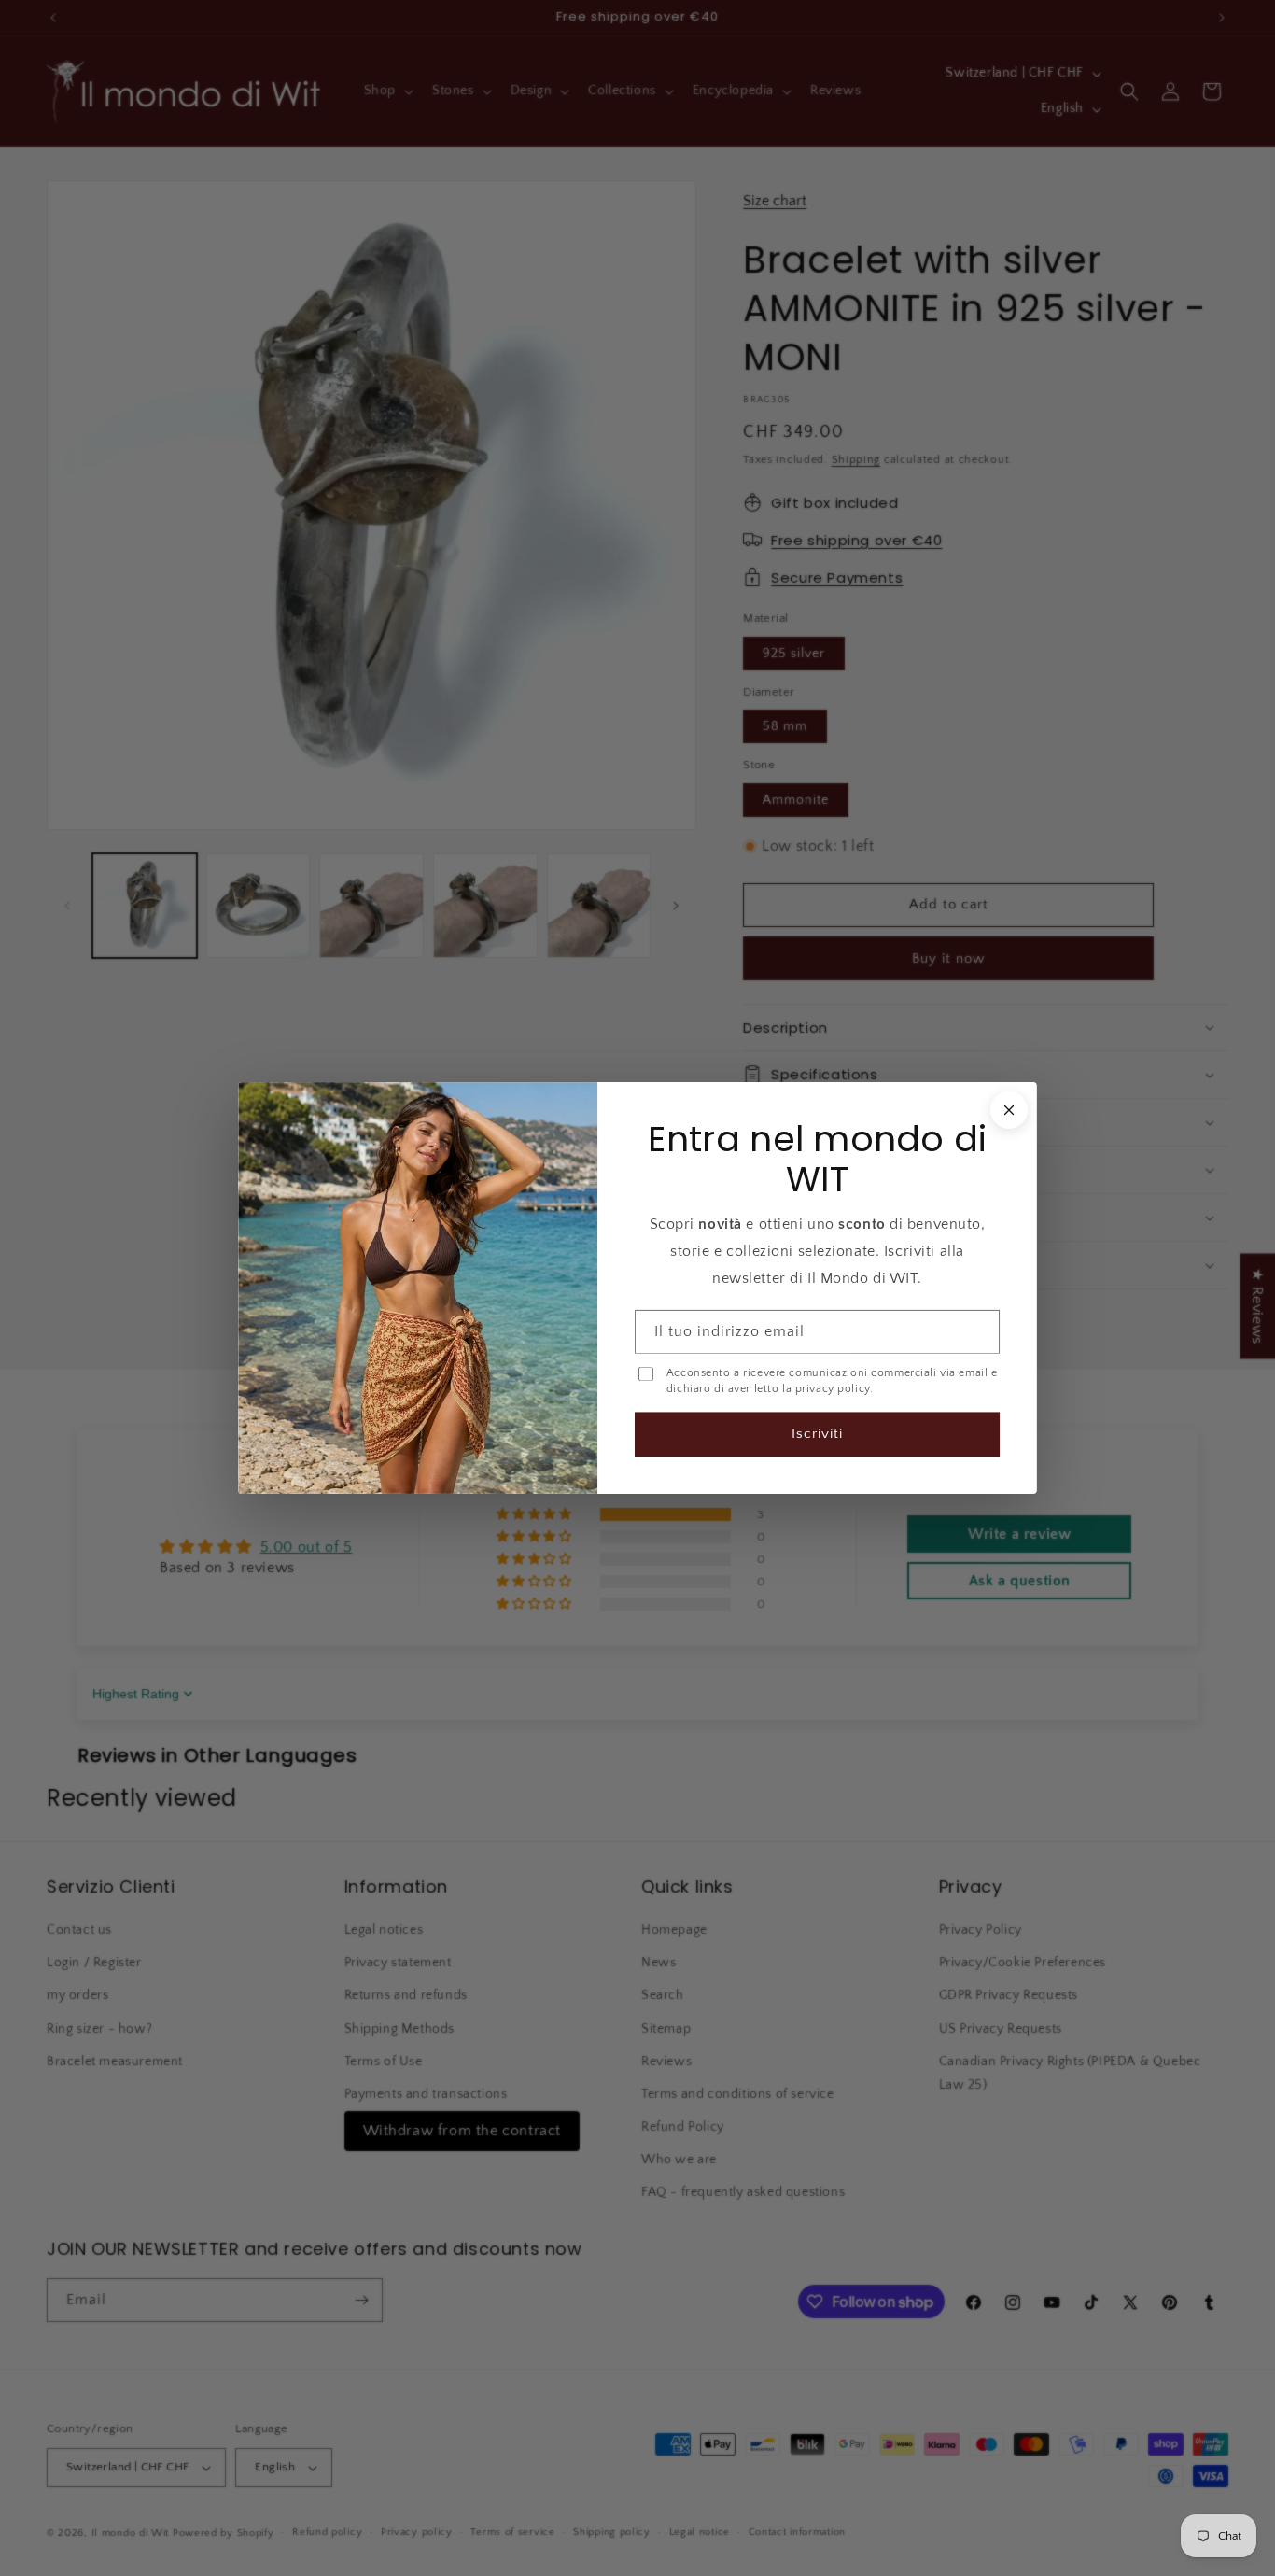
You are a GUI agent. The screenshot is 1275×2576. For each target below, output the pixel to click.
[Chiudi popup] (1009, 1110)
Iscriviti (817, 1434)
